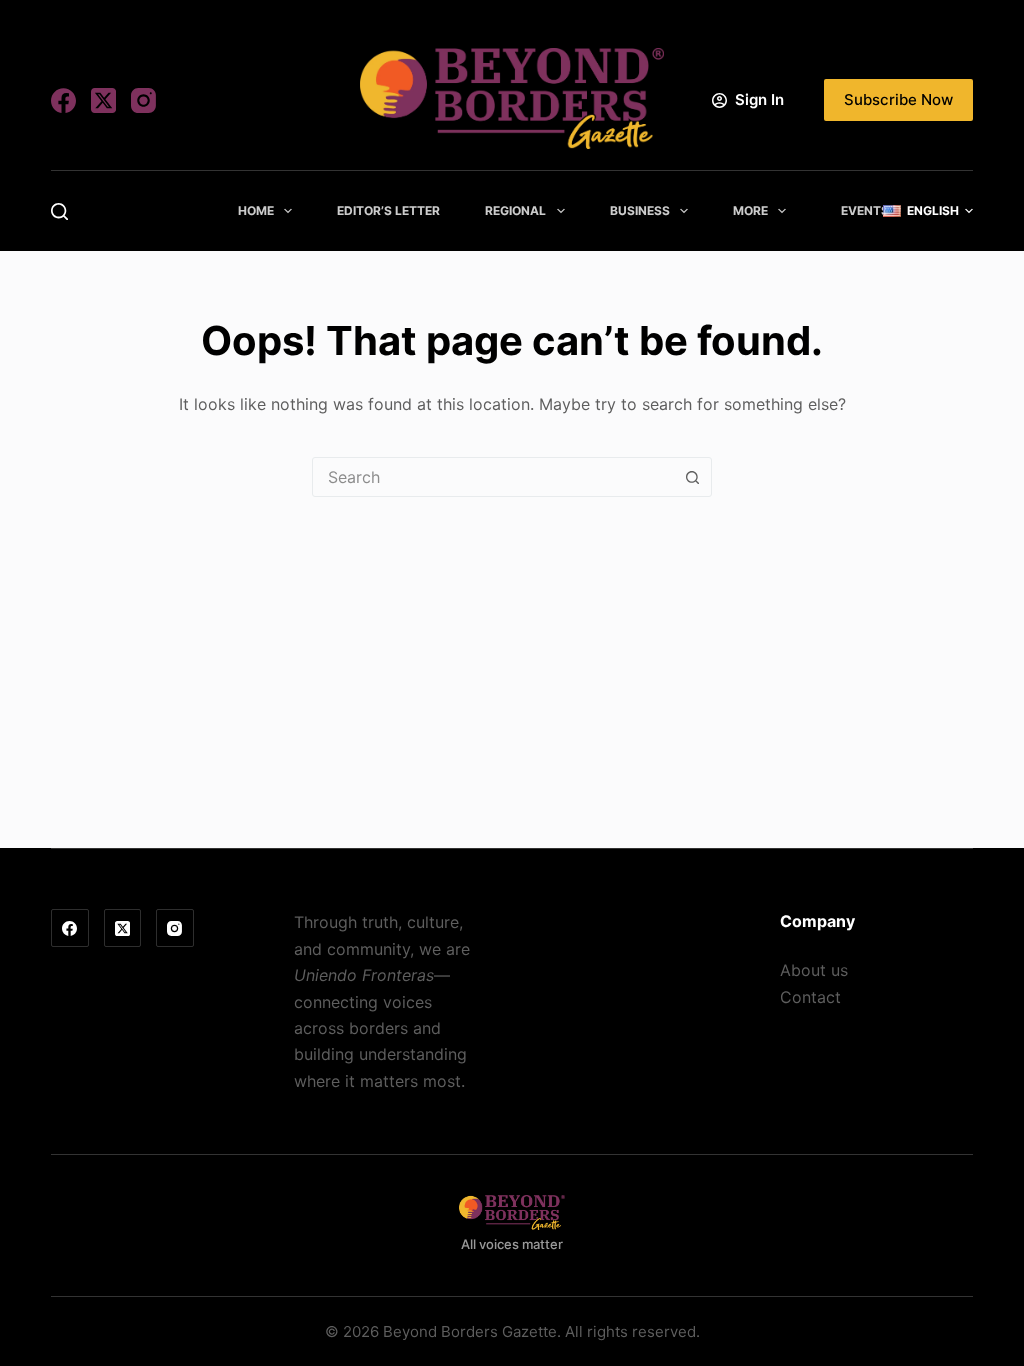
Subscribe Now (898, 99)
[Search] (59, 211)
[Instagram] (143, 100)
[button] (928, 211)
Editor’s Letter (388, 210)
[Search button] (692, 477)
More (750, 210)
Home (256, 210)
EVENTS (865, 210)
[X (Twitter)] (103, 100)
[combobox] (493, 477)
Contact (810, 997)
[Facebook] (63, 100)
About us (814, 970)
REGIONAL (515, 210)
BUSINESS (640, 210)
